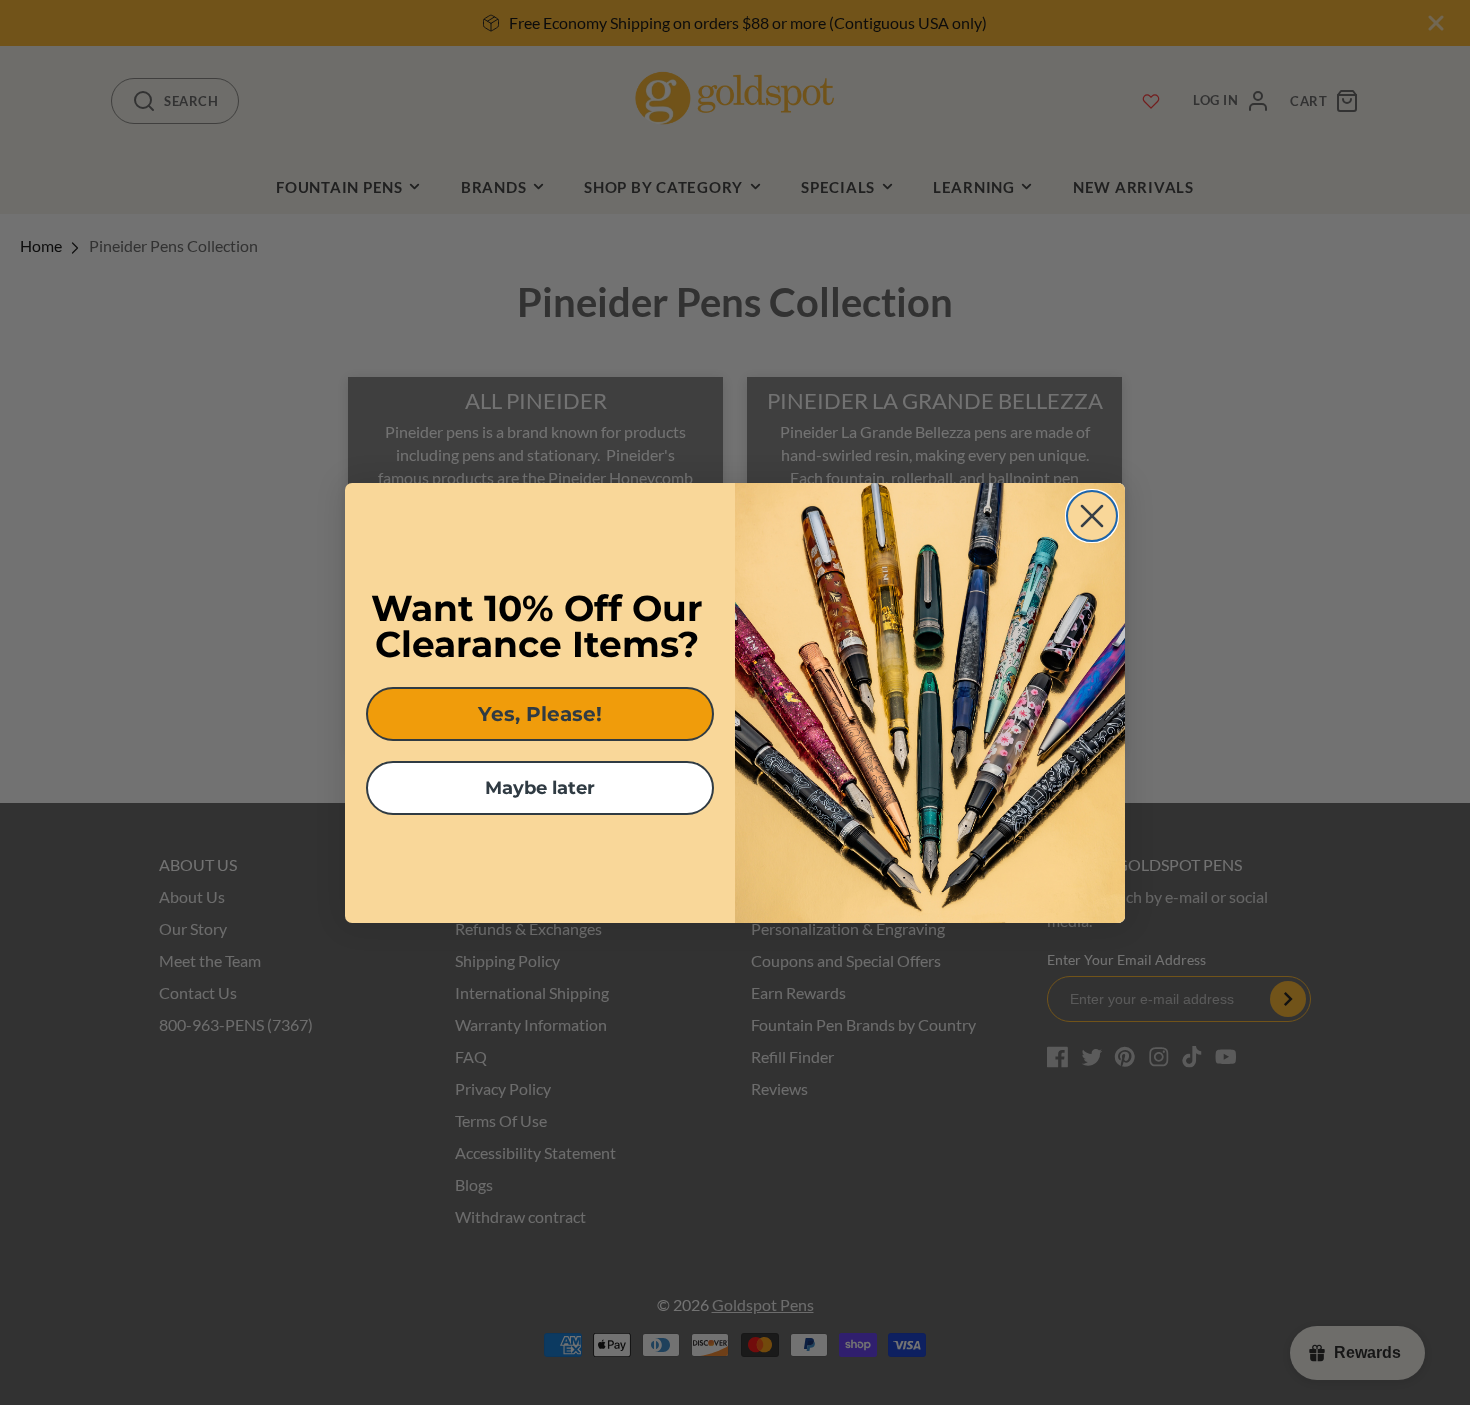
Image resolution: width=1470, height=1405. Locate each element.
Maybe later (540, 788)
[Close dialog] (1092, 516)
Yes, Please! (540, 714)
